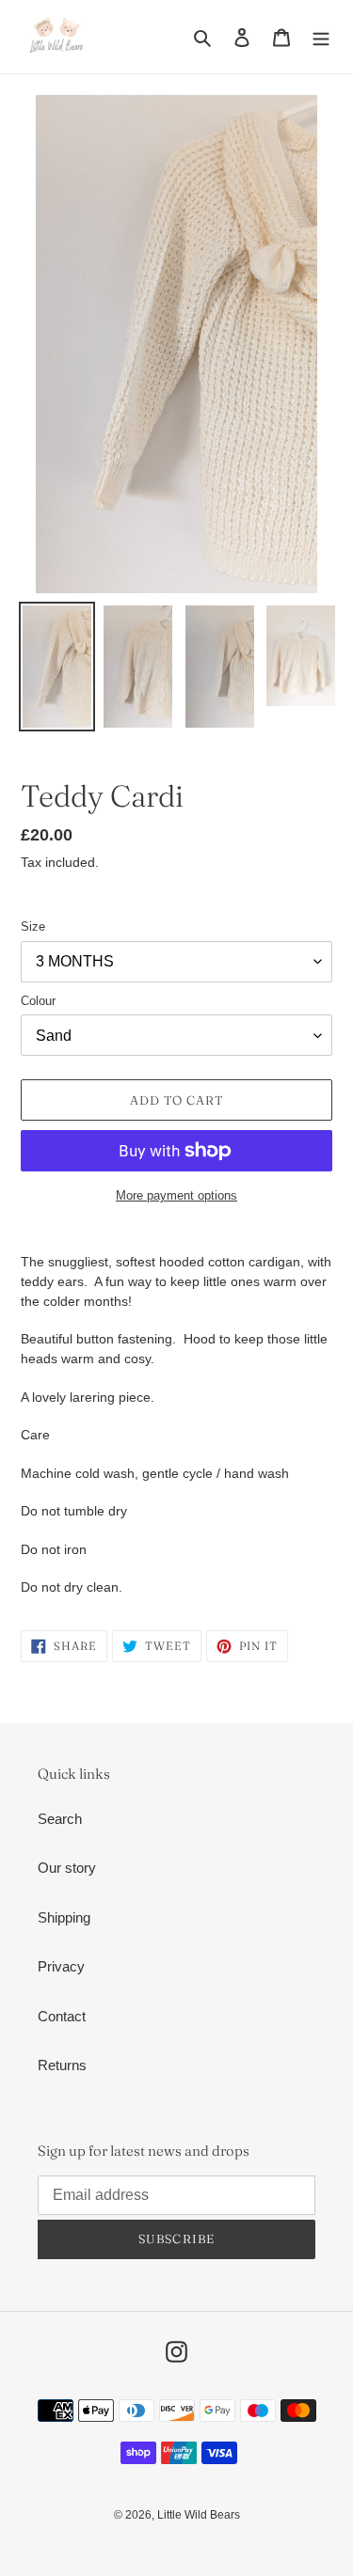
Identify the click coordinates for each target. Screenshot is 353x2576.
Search (60, 1819)
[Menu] (321, 37)
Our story (67, 1868)
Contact (62, 2016)
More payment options (176, 1195)
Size (33, 927)
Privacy (61, 1966)
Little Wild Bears (199, 2515)
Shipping (64, 1917)
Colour (38, 1001)
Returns (62, 2065)
